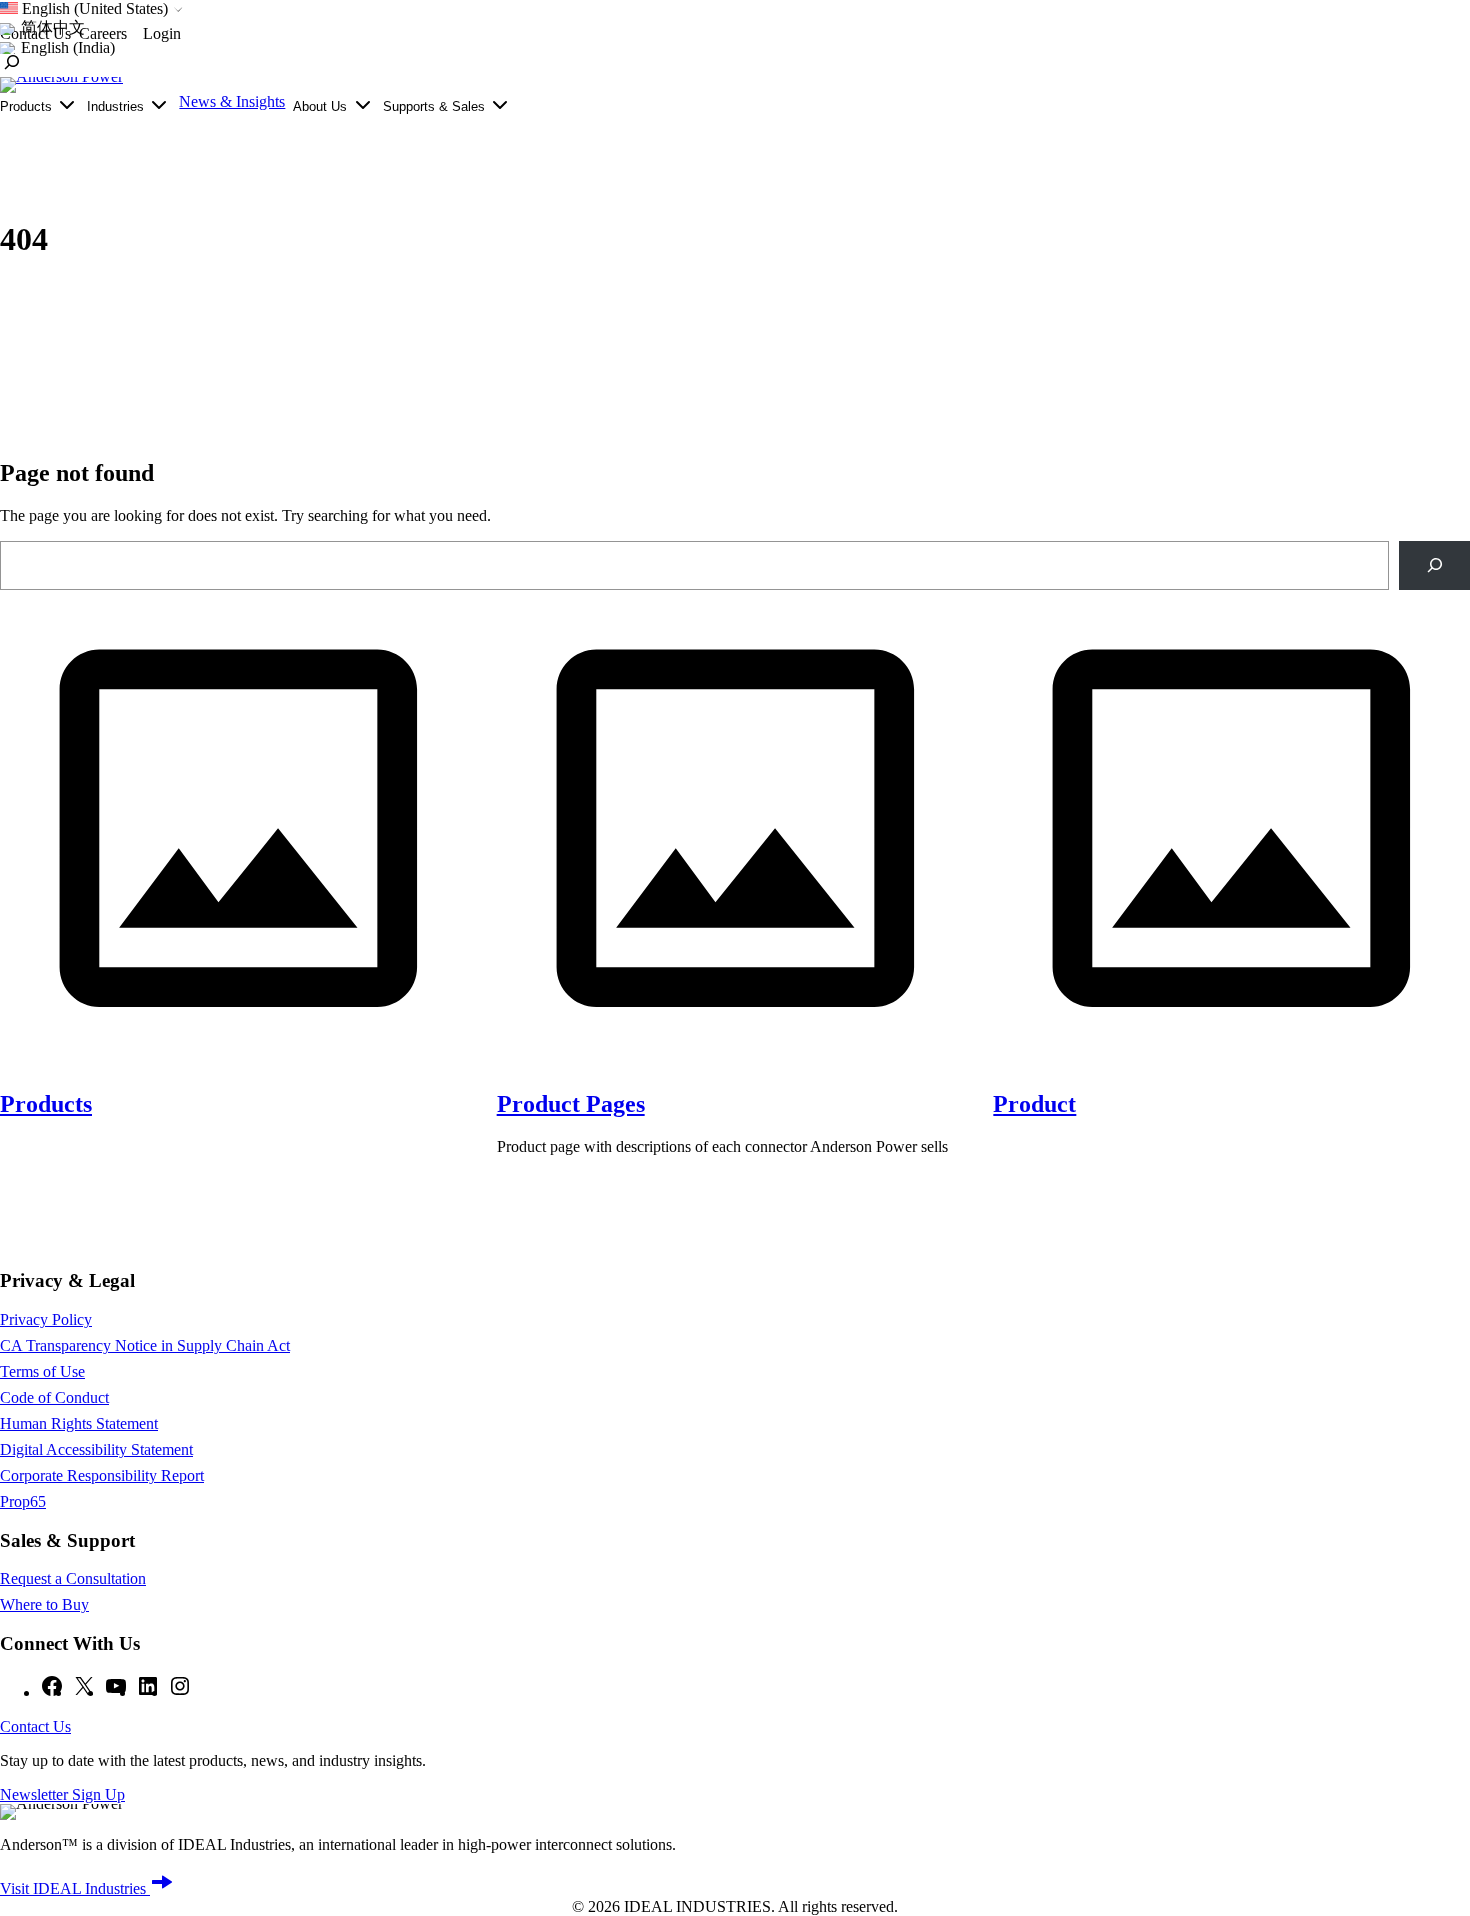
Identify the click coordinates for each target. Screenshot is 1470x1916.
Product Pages (571, 1104)
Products (46, 1104)
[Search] (1434, 565)
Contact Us (35, 1726)
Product (1034, 1104)
